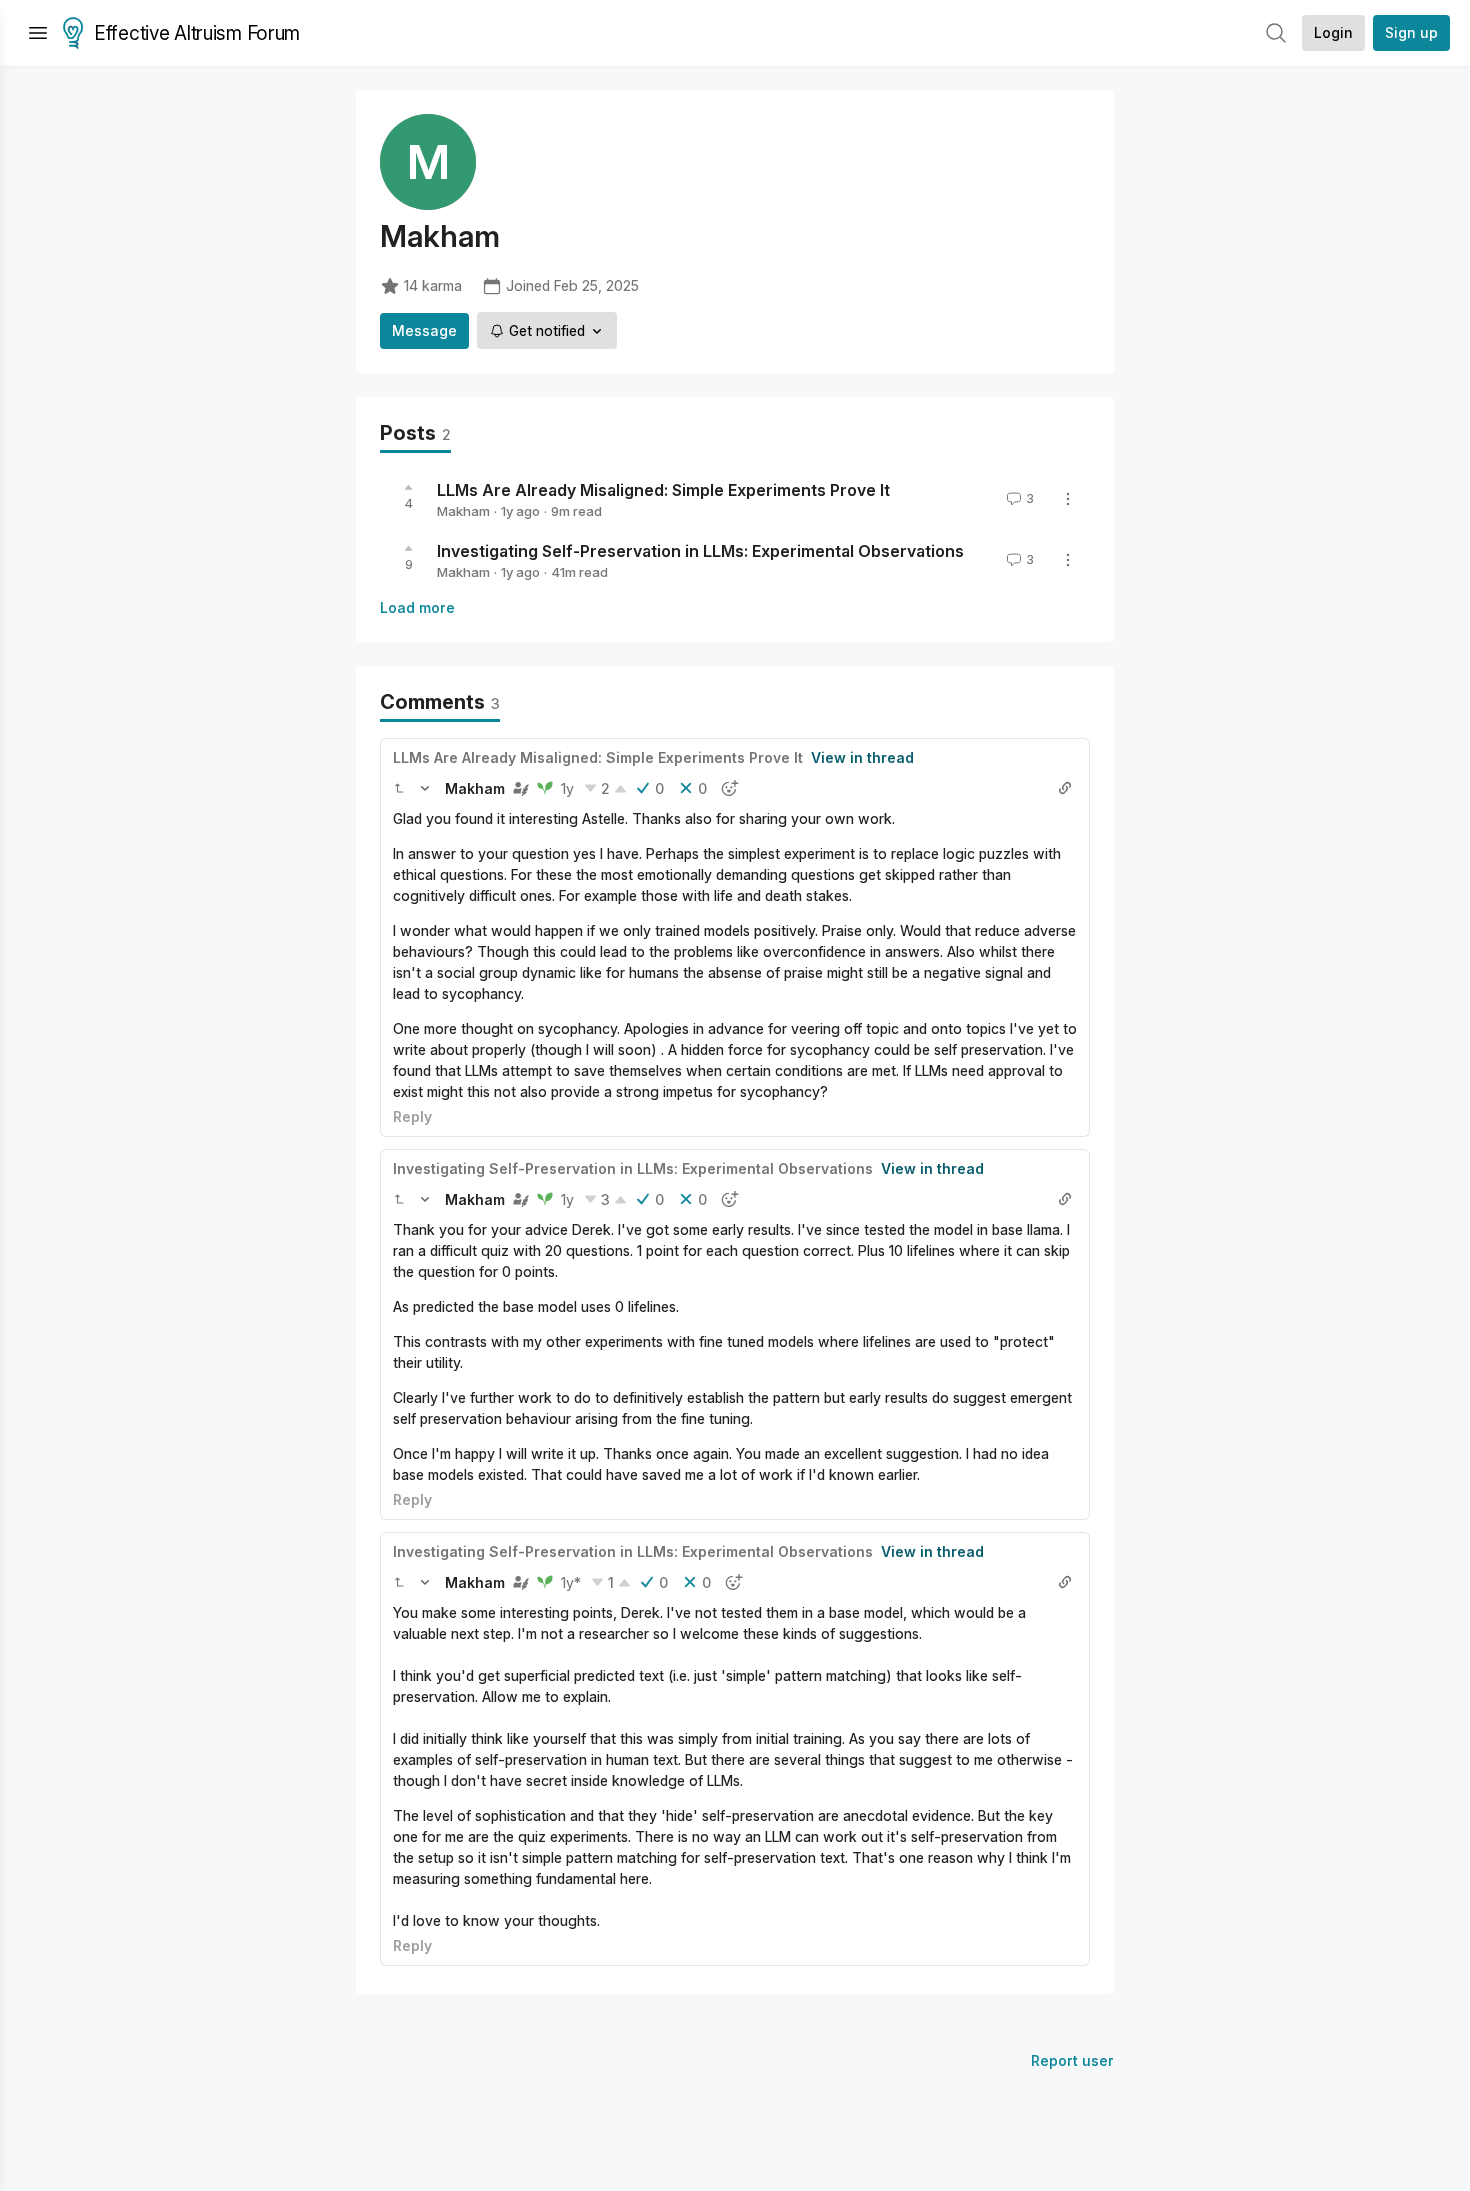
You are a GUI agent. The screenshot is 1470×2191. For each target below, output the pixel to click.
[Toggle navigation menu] (38, 33)
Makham (463, 511)
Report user (1072, 2060)
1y (567, 788)
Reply (412, 1116)
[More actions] (1068, 499)
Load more (417, 607)
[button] (399, 788)
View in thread (862, 757)
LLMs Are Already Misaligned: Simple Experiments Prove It (663, 490)
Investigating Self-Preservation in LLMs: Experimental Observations (700, 551)
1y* (571, 1582)
